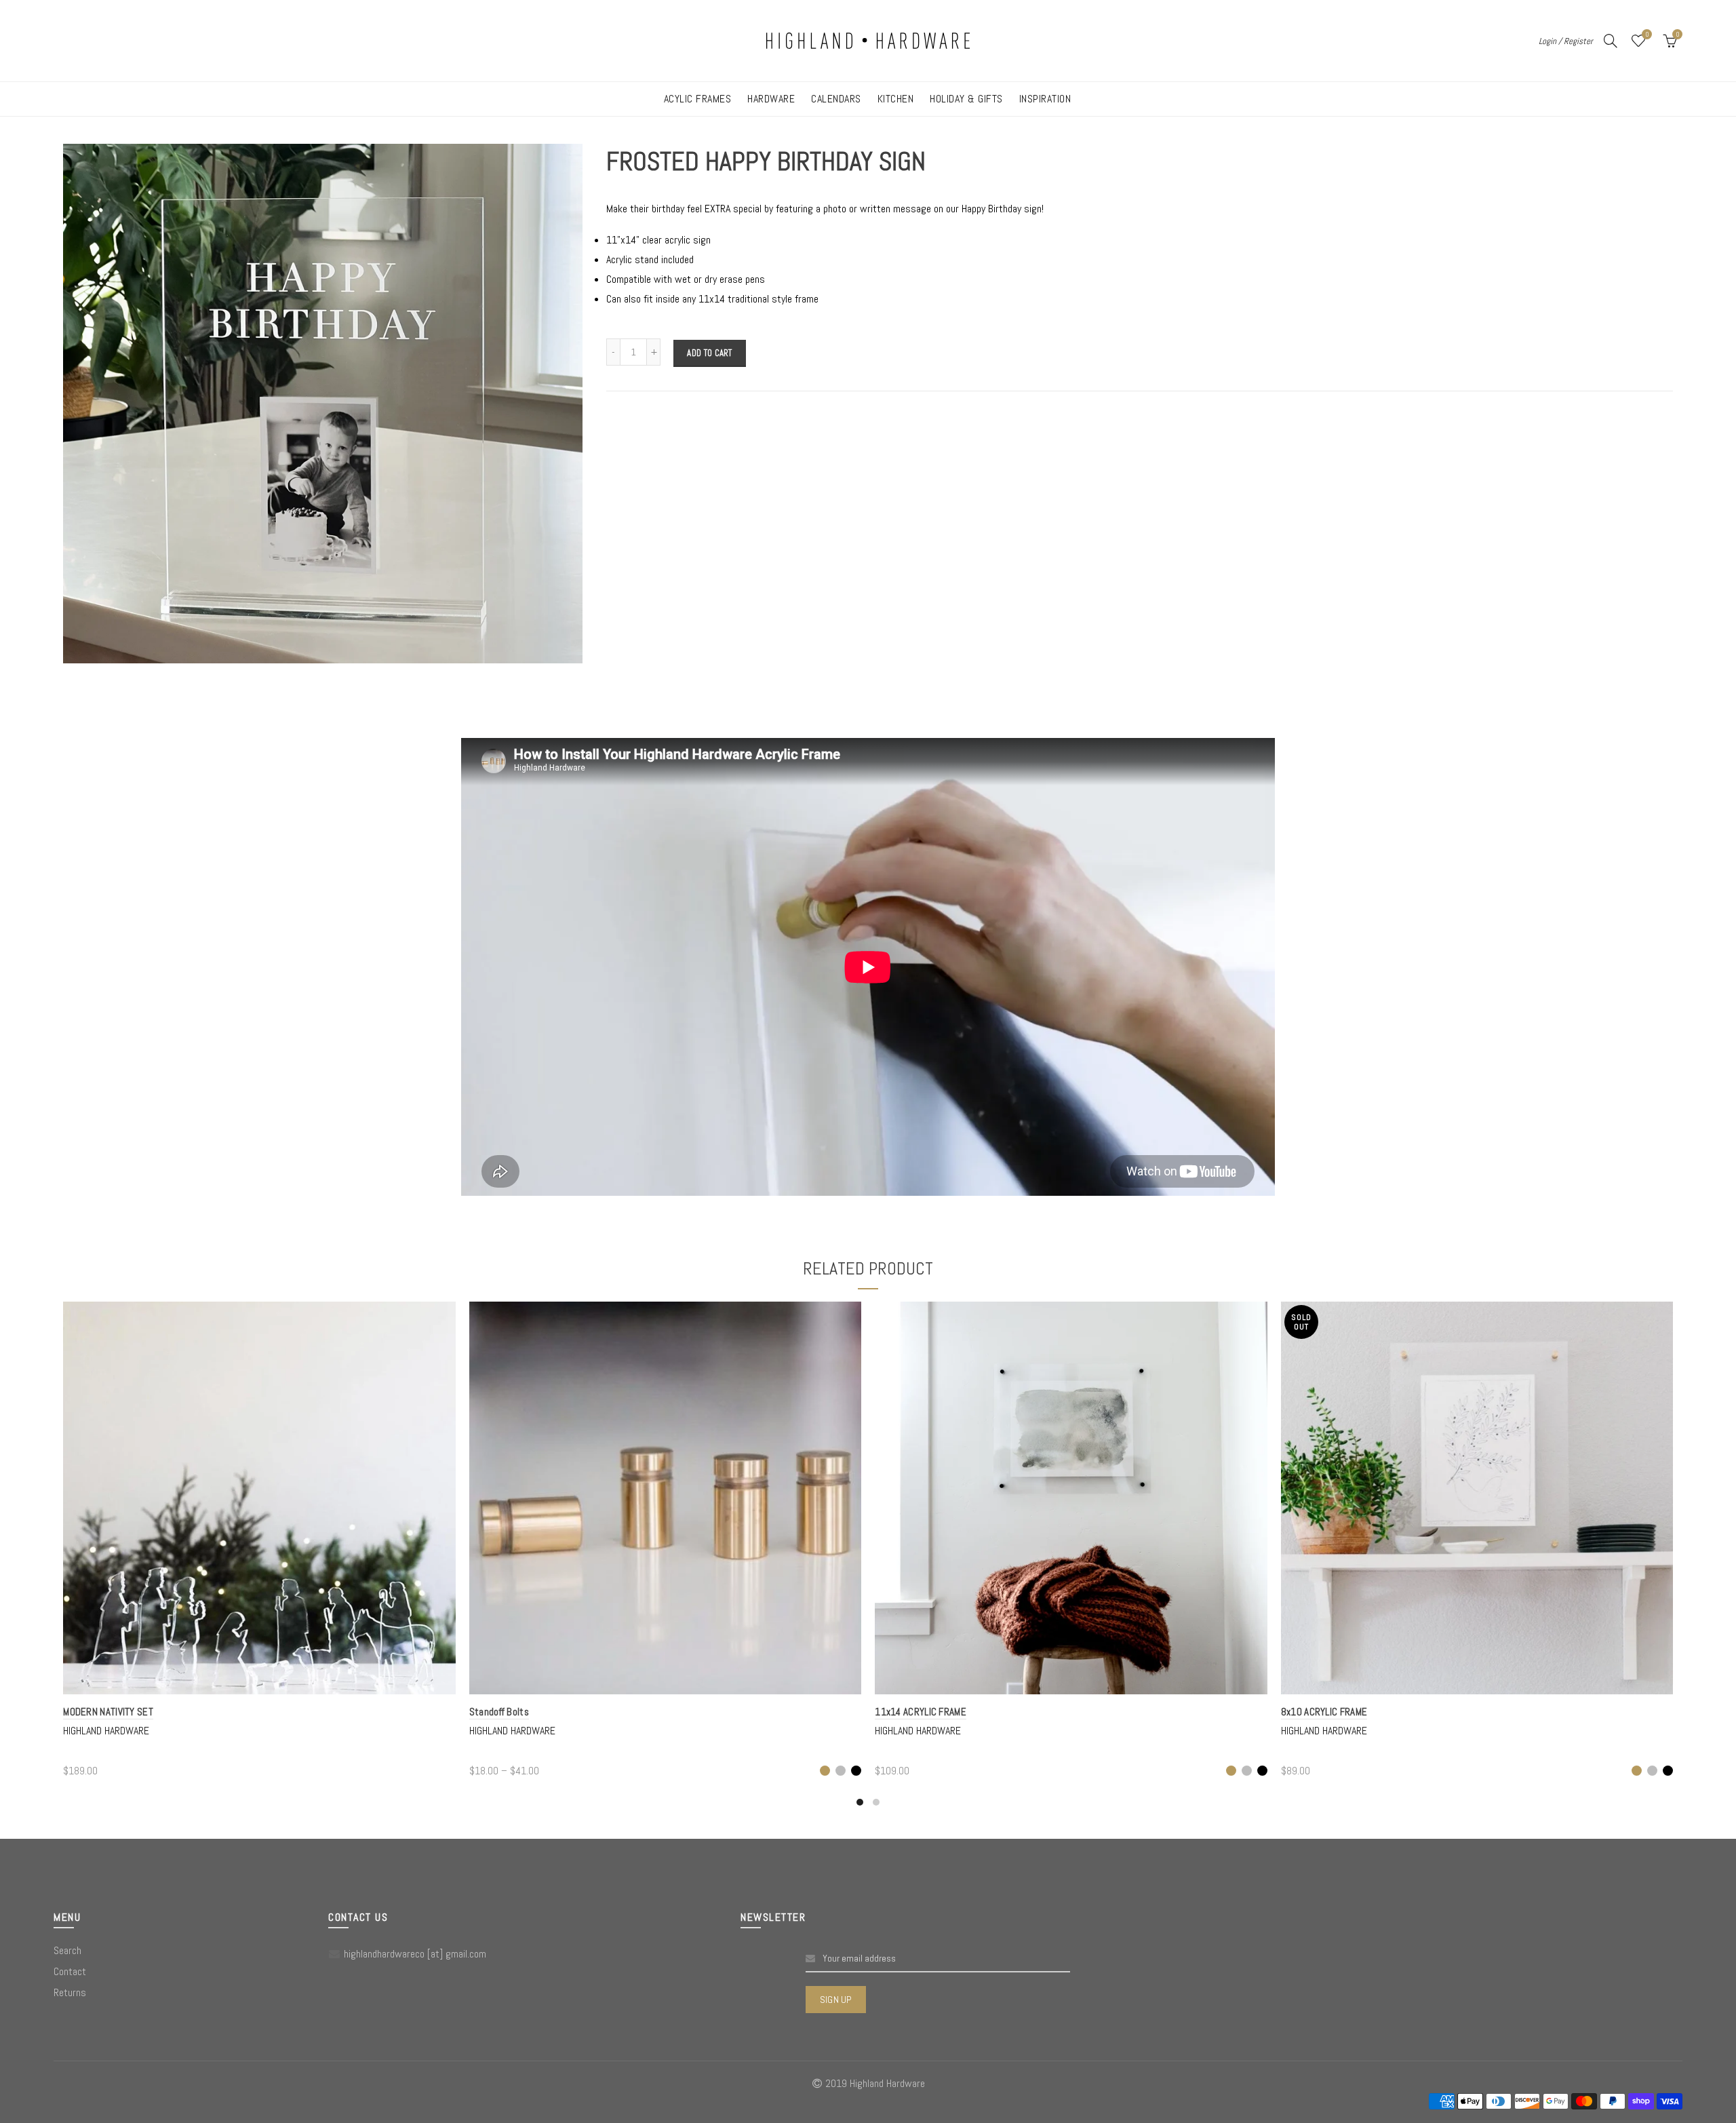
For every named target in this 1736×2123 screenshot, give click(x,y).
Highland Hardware (106, 1731)
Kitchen (896, 99)
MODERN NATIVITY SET (108, 1712)
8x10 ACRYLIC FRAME (1324, 1712)
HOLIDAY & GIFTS (966, 99)
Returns (70, 1992)
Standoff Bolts (499, 1712)
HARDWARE (771, 99)
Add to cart (709, 353)
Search (67, 1950)
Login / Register (1566, 41)
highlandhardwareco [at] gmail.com (415, 1954)
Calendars (836, 99)
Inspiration (1045, 99)
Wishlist (1647, 35)
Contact (70, 1971)
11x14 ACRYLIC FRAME (921, 1712)
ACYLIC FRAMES (698, 99)
